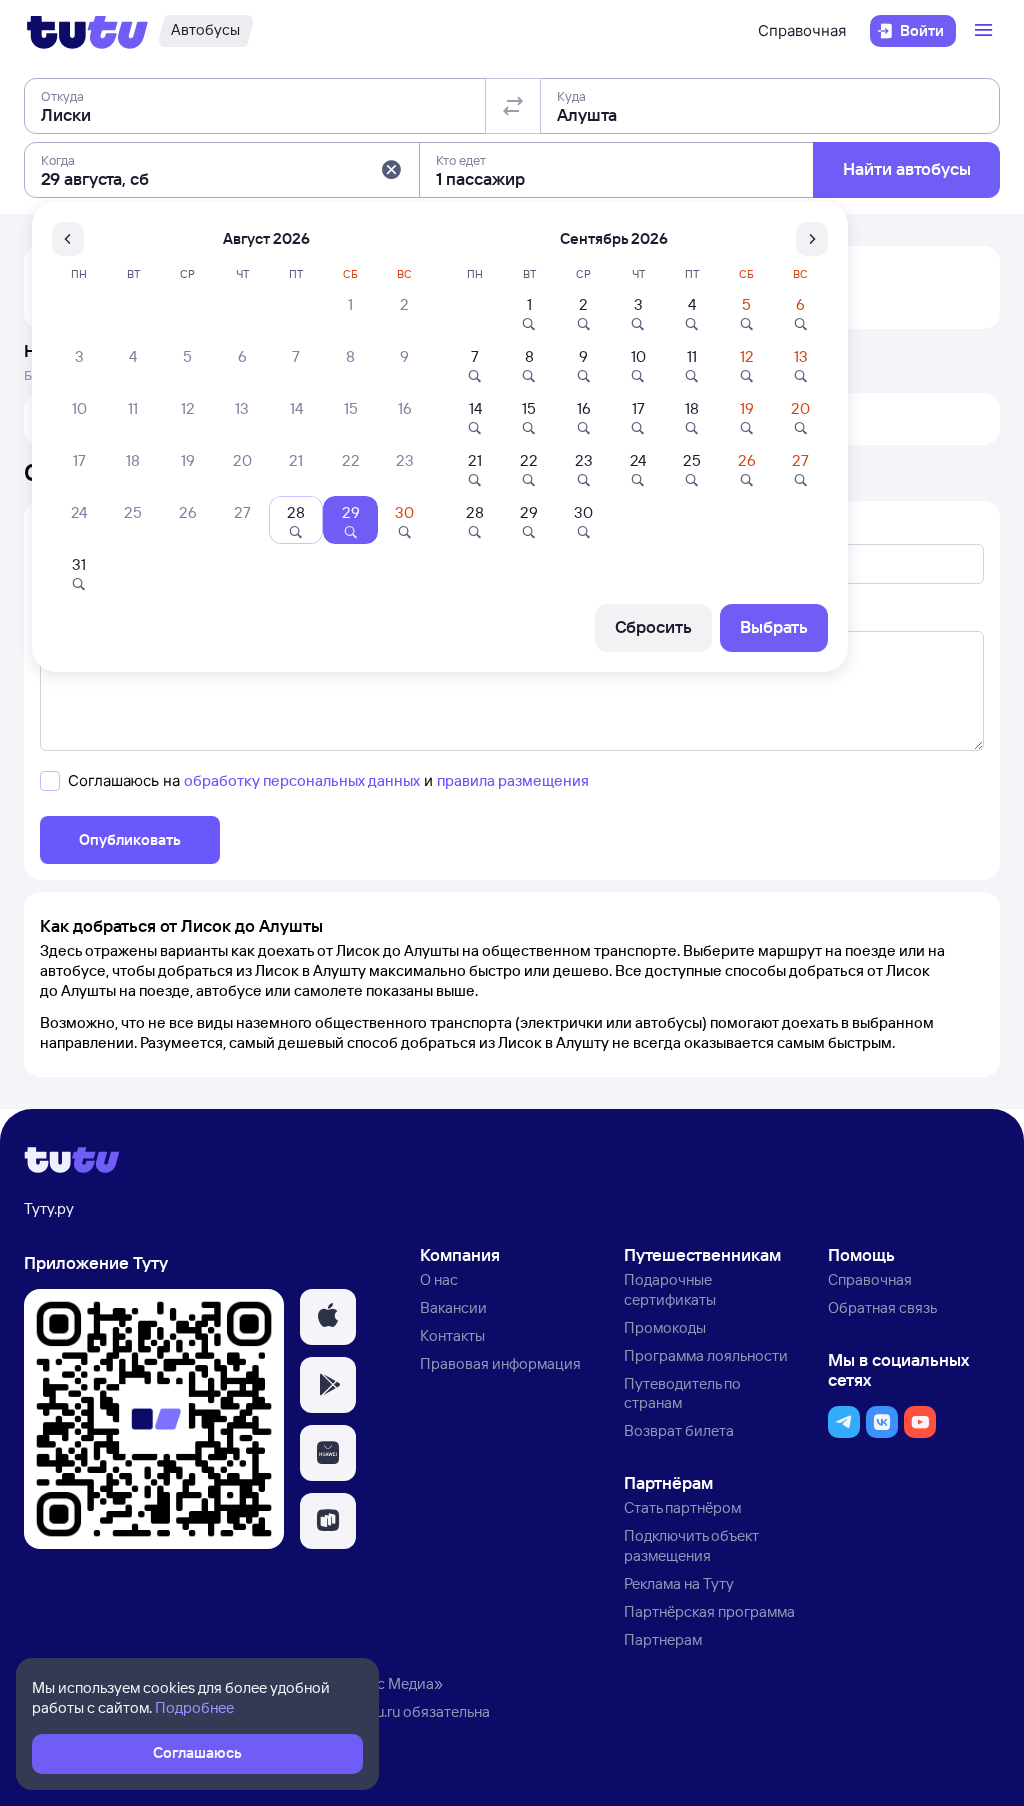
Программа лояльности (706, 1355)
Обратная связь (882, 1307)
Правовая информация (500, 1363)
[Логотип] (87, 31)
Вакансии (453, 1307)
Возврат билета (679, 1430)
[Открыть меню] (986, 31)
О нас (439, 1279)
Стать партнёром (682, 1507)
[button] (391, 170)
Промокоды (665, 1327)
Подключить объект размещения (691, 1545)
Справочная (802, 30)
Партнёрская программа (709, 1611)
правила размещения (513, 780)
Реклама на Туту (679, 1583)
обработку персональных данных (302, 780)
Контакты (452, 1335)
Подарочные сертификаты (670, 1289)
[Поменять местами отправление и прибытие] (513, 106)
